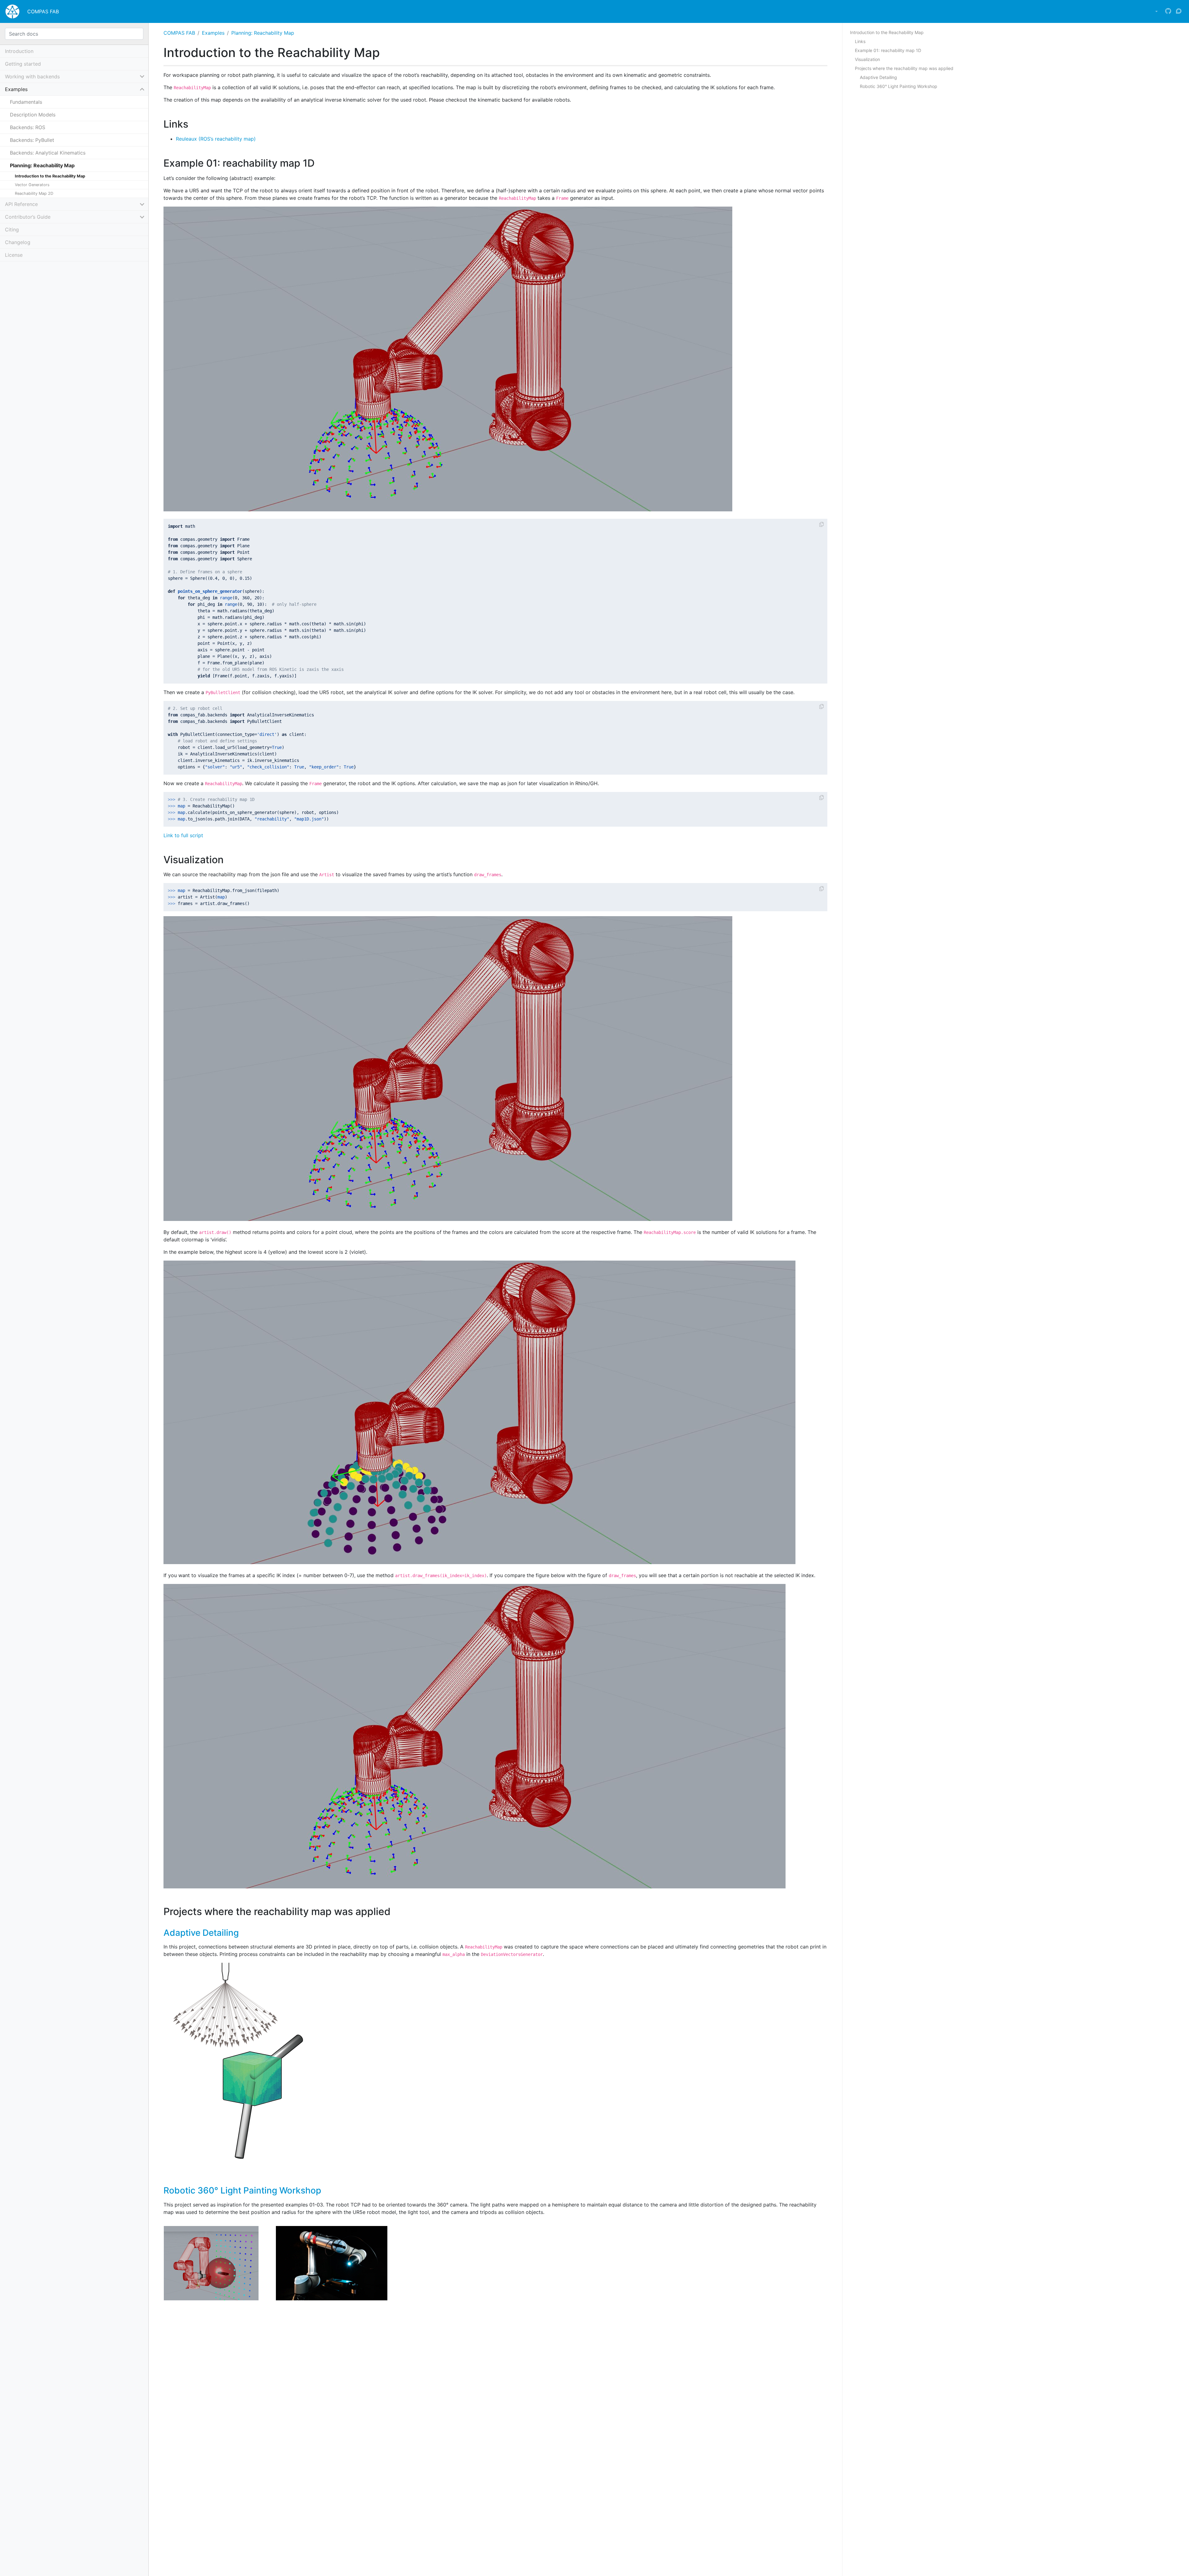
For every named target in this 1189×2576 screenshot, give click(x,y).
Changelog (18, 243)
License (14, 255)
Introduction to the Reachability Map (50, 176)
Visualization (867, 59)
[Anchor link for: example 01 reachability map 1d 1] (320, 162)
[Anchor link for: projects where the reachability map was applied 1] (395, 1911)
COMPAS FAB (43, 11)
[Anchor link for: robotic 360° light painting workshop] (326, 2190)
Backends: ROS (28, 127)
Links (860, 41)
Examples (213, 33)
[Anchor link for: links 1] (193, 123)
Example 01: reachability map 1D (888, 50)
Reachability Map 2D (34, 193)
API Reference (21, 204)
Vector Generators (32, 185)
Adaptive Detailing (201, 1933)
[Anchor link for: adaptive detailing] (243, 1932)
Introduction (19, 51)
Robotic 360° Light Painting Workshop (242, 2190)
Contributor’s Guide (28, 217)
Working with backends (32, 77)
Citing (12, 230)
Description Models (33, 115)
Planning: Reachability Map (263, 33)
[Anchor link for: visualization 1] (229, 859)
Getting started (23, 64)
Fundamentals (26, 102)
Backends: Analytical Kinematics (48, 153)
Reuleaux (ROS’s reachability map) (216, 139)
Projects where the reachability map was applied (904, 68)
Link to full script (183, 835)
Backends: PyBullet (32, 140)
